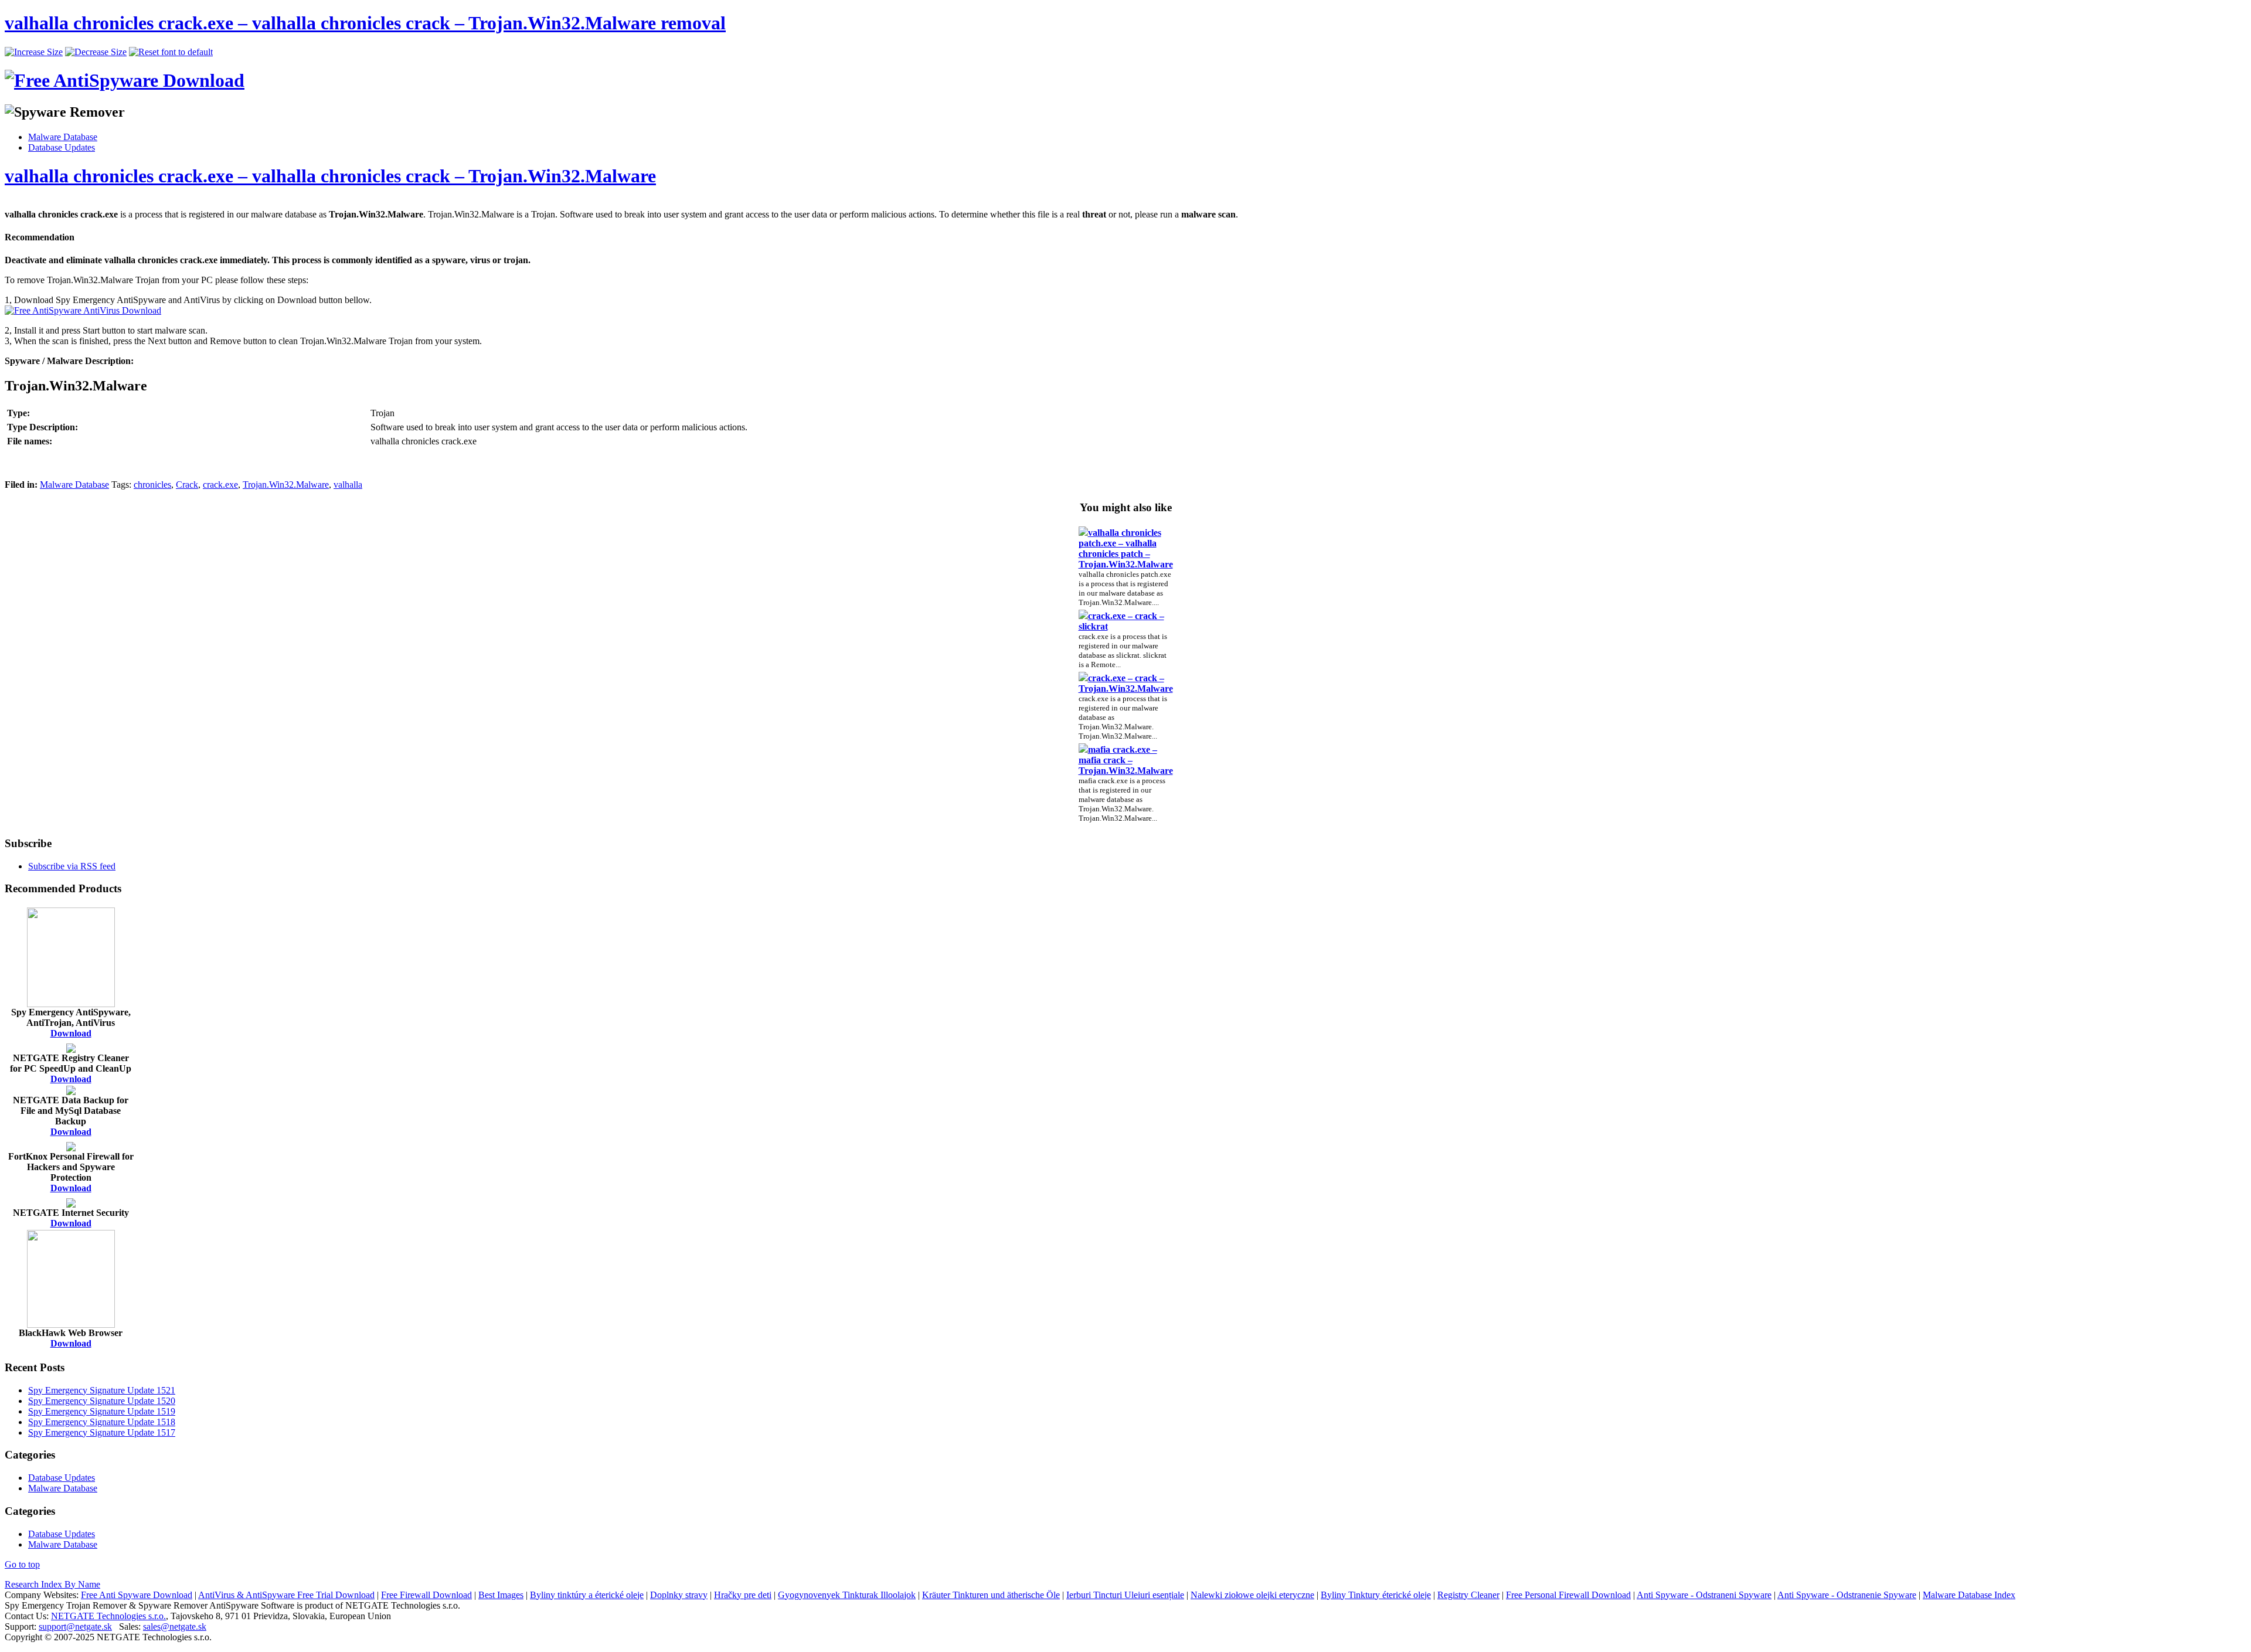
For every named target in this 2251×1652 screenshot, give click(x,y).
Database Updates (62, 147)
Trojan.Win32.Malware (286, 485)
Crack (187, 485)
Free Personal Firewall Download (1568, 1595)
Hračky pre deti (743, 1595)
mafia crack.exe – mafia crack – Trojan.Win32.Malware (1126, 760)
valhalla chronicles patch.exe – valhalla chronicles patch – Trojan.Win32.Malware (1126, 548)
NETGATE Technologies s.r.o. (108, 1616)
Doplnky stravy (679, 1595)
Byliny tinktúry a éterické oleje (587, 1595)
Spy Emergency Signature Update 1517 (102, 1432)
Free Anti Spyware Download (137, 1595)
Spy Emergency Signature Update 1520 (102, 1401)
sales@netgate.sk (175, 1626)
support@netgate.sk (75, 1626)
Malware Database (63, 137)
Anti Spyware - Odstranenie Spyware (1847, 1595)
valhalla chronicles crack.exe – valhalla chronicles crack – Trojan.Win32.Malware (330, 176)
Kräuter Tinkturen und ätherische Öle (991, 1595)
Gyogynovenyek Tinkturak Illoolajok (847, 1595)
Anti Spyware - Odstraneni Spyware (1704, 1595)
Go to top (22, 1564)
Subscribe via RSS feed (72, 866)
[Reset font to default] (171, 52)
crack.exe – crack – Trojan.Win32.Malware (1126, 683)
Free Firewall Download (426, 1595)
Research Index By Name (52, 1584)
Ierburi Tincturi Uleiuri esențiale (1125, 1595)
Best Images (501, 1595)
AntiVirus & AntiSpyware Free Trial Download (286, 1595)
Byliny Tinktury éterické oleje (1376, 1595)
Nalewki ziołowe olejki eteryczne (1252, 1595)
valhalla (348, 485)
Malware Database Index (1969, 1595)
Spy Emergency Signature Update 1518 (102, 1422)
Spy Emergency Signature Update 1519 (102, 1411)
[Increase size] (34, 52)
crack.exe (220, 485)
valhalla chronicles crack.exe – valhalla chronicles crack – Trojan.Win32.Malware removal (365, 23)
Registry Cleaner (1468, 1595)
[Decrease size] (96, 52)
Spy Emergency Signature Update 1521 (102, 1390)
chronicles (152, 485)
